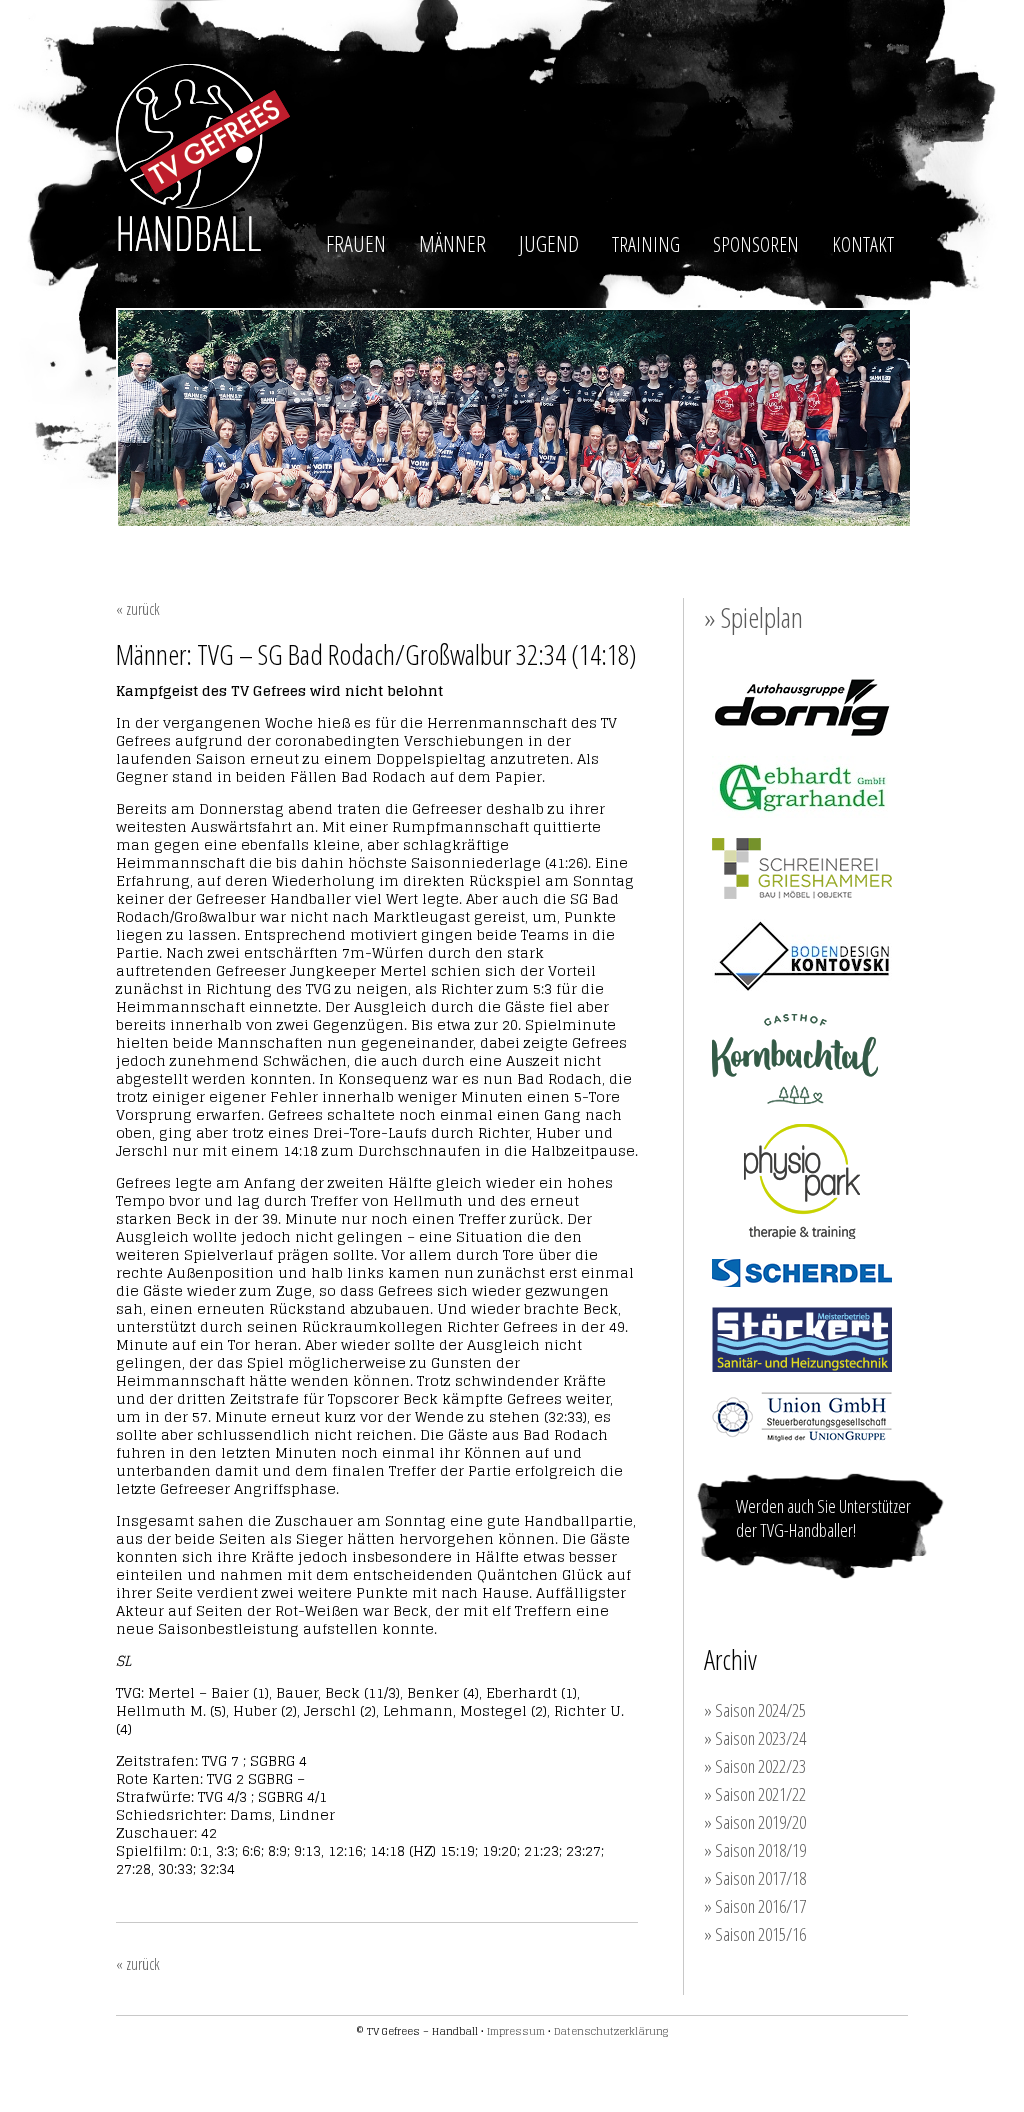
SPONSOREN (756, 244)
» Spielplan (753, 617)
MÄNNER (452, 243)
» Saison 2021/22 (755, 1794)
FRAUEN (356, 243)
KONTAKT (863, 244)
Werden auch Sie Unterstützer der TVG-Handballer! (823, 1518)
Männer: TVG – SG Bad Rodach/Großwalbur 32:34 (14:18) (376, 654)
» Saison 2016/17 (755, 1906)
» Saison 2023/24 (755, 1738)
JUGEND (549, 243)
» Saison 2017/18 (755, 1878)
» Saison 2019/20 (755, 1822)
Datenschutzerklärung (611, 2031)
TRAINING (646, 244)
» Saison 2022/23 (755, 1766)
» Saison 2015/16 (755, 1934)
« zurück (138, 609)
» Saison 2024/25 (755, 1710)
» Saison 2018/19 (755, 1850)
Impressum (516, 2031)
